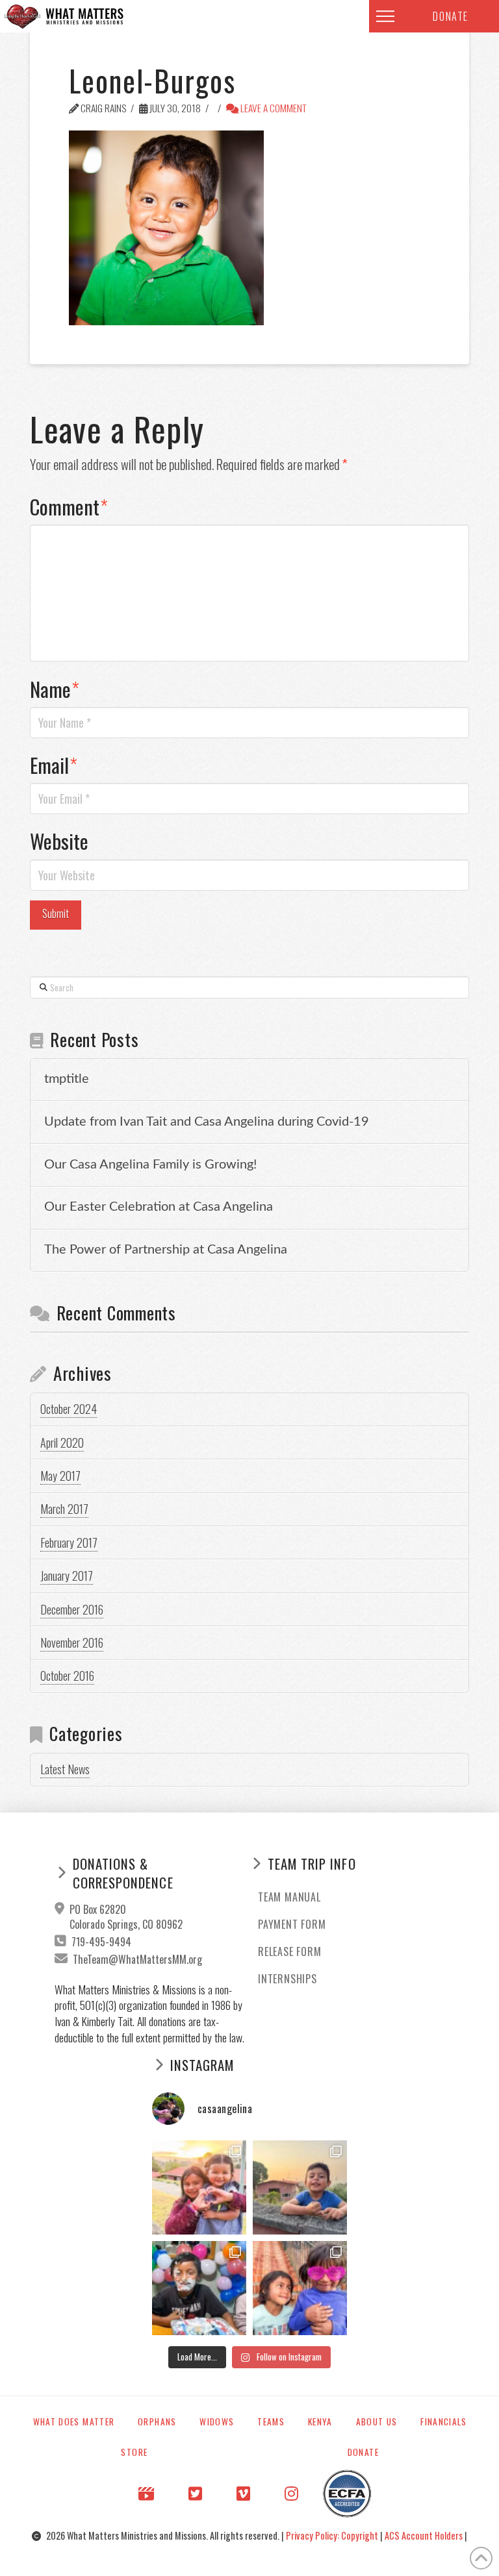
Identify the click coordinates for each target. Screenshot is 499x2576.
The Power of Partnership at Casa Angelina (166, 1250)
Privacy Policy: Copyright (333, 2535)
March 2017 (64, 1509)
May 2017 (60, 1476)
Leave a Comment (273, 108)
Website (59, 841)
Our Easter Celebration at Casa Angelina (159, 1207)
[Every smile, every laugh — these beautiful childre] (300, 2187)
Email (54, 765)
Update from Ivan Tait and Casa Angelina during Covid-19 (207, 1122)
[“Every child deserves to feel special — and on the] (199, 2288)
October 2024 (69, 1409)
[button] (385, 16)
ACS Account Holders (425, 2535)
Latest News (65, 1769)
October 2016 (67, 1676)
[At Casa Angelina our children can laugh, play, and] (199, 2187)
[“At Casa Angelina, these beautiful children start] (300, 2288)
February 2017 (69, 1542)
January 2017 (67, 1576)
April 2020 (62, 1443)
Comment (69, 506)
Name (55, 689)
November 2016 (72, 1642)
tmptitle (67, 1079)
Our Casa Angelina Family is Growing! (150, 1165)
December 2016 (72, 1609)
